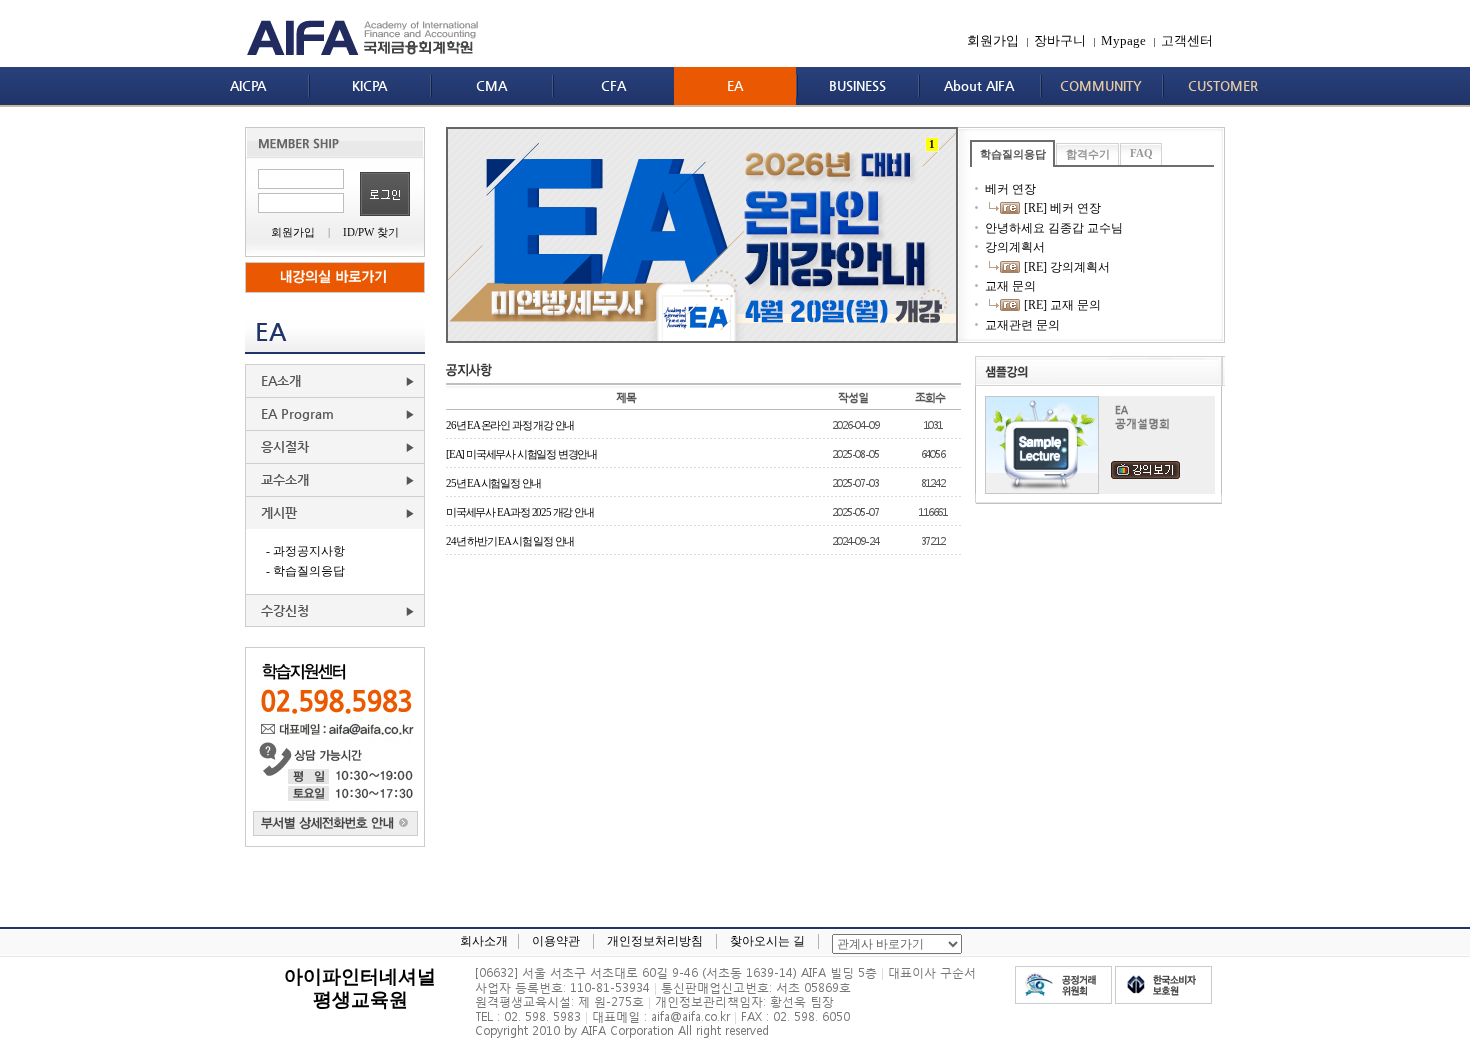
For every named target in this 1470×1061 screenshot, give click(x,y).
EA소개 (281, 380)
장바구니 (1060, 40)
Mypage (1123, 40)
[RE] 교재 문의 (1061, 305)
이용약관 (556, 941)
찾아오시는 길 (767, 941)
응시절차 (285, 446)
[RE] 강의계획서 (1065, 267)
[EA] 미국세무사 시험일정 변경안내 (521, 454)
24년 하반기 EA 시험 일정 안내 (510, 541)
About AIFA (979, 85)
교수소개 (285, 479)
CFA (613, 85)
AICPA (248, 85)
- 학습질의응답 (305, 571)
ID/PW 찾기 (371, 232)
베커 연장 (1010, 189)
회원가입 (993, 40)
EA (735, 85)
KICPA (369, 85)
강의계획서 (1015, 247)
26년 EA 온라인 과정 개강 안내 (510, 425)
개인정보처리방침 (655, 941)
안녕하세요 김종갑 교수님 (1054, 228)
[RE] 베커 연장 (1061, 208)
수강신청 (285, 610)
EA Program (297, 413)
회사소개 (484, 941)
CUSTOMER (1223, 85)
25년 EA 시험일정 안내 (493, 483)
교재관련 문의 (1022, 325)
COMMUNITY (1101, 85)
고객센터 (1187, 40)
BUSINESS (857, 85)
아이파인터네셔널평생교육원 (360, 987)
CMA (491, 85)
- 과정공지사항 (305, 551)
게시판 (279, 512)
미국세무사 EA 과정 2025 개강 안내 (520, 512)
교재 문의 (1010, 286)
